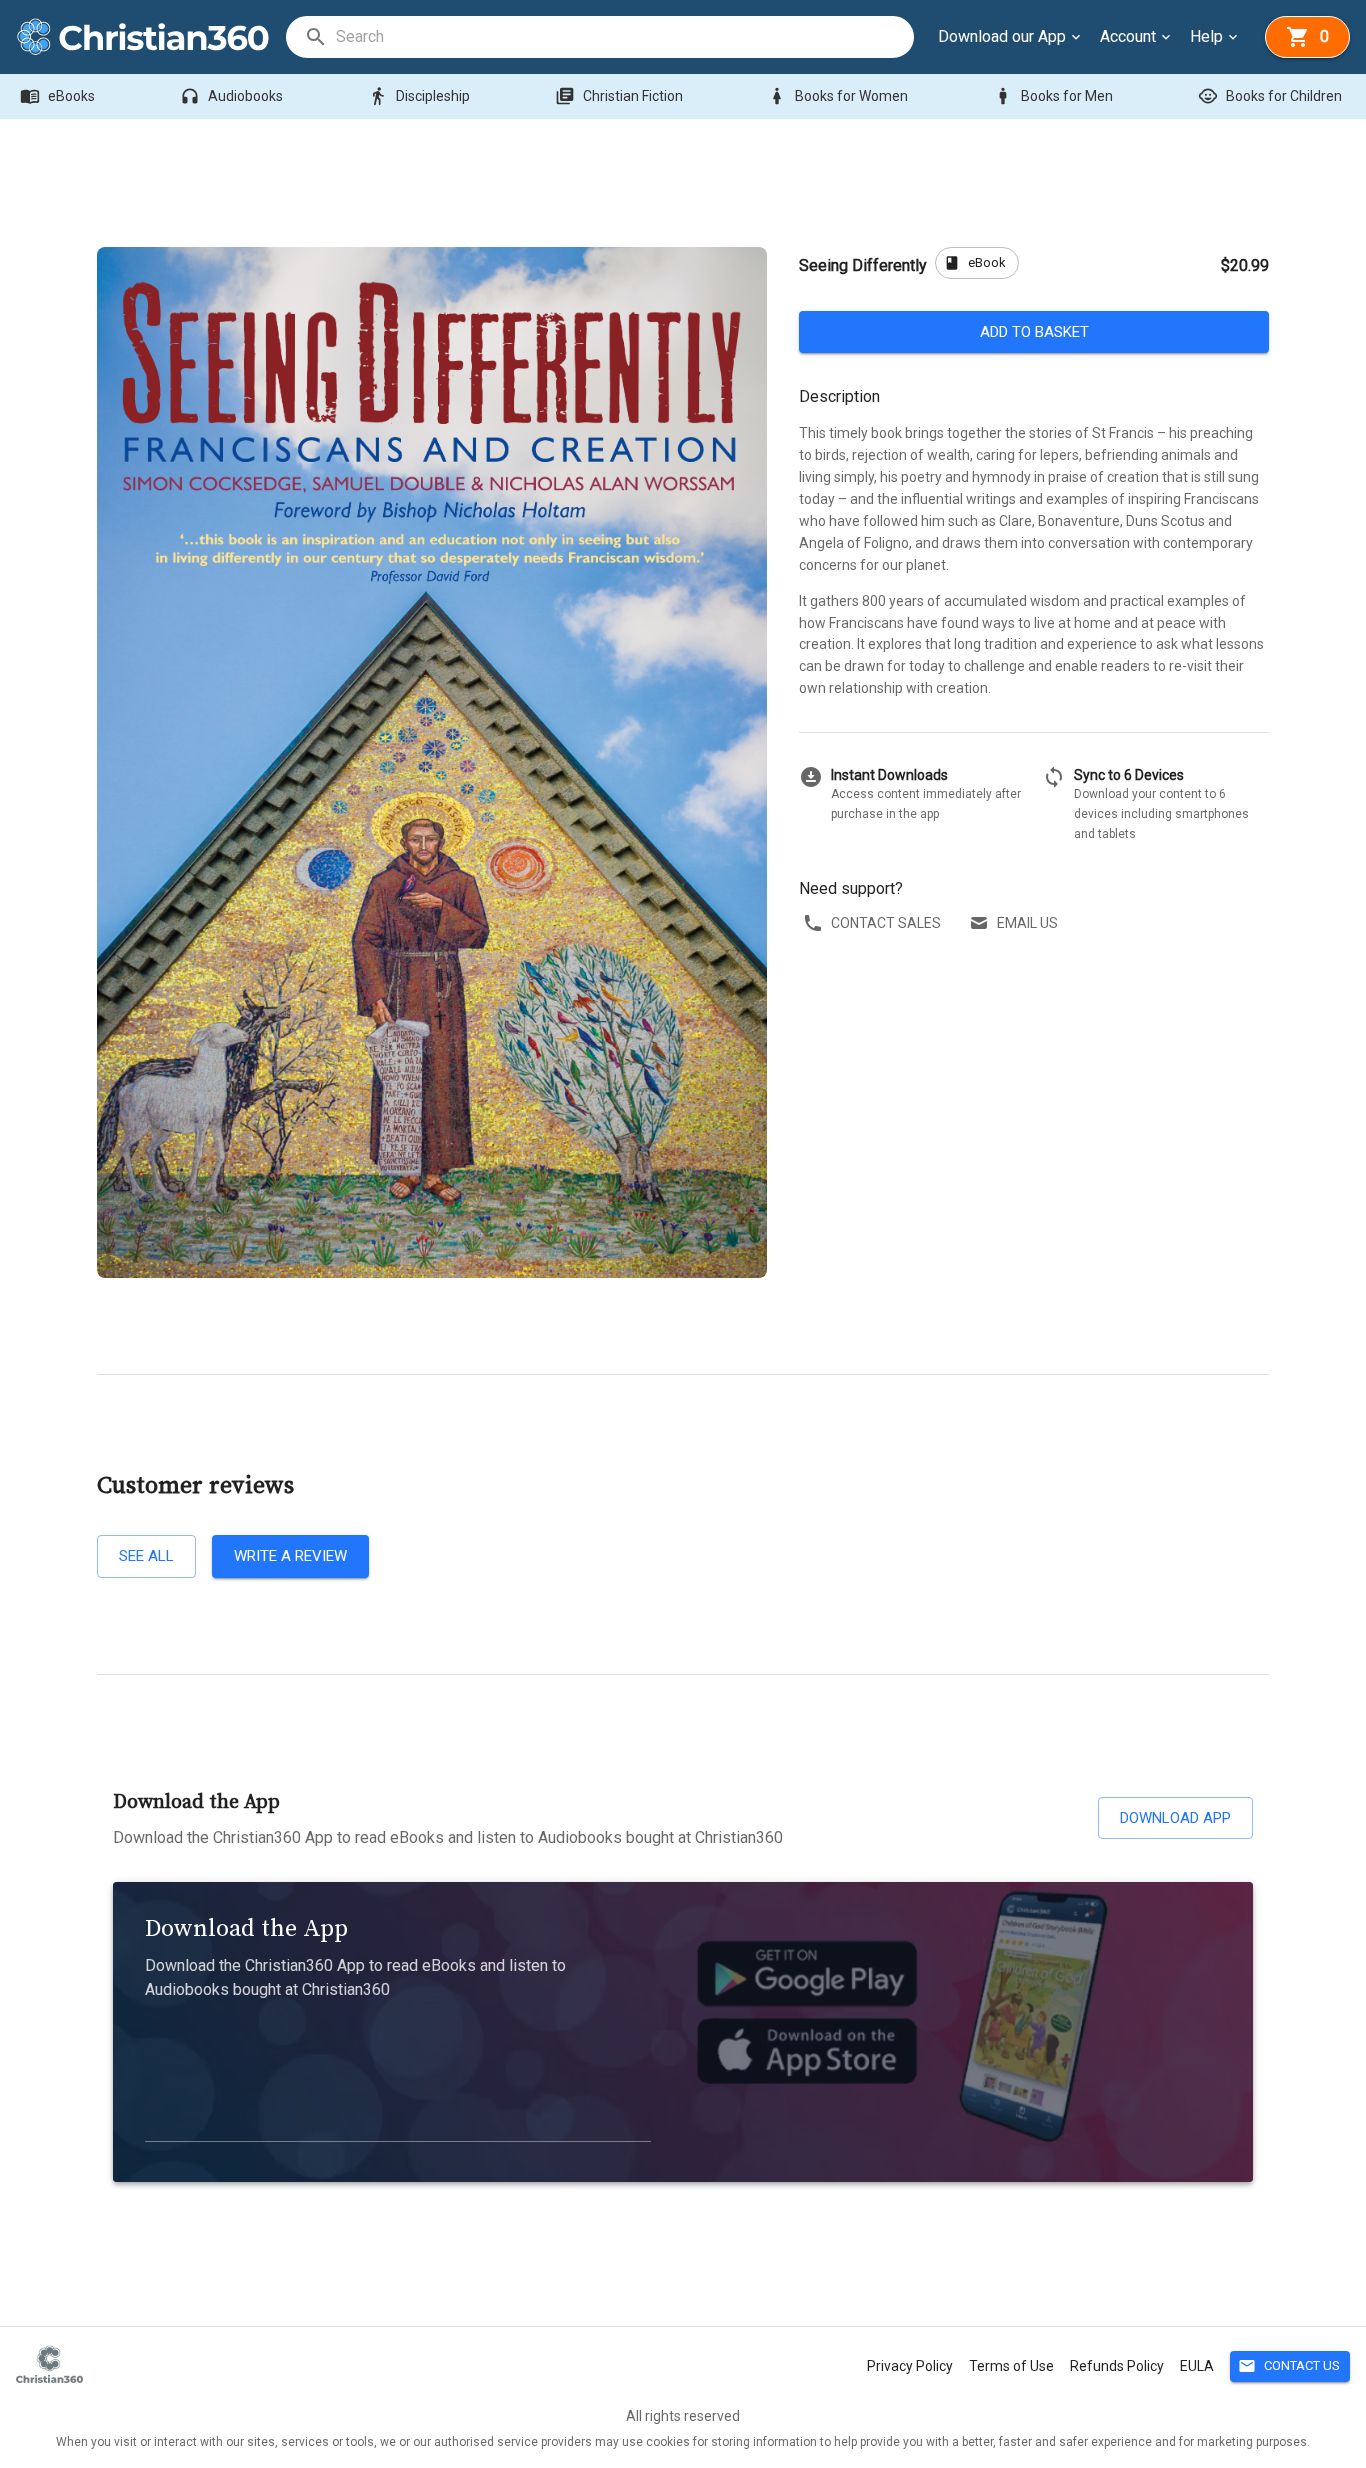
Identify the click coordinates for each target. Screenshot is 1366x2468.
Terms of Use (1011, 2366)
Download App (1175, 1818)
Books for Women (837, 96)
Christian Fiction (619, 96)
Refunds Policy (1117, 2366)
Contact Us (1289, 2366)
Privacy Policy (910, 2366)
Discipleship (419, 96)
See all (146, 1556)
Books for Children (1270, 96)
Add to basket (1034, 332)
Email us (1027, 923)
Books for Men (1053, 96)
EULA (1197, 2366)
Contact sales (886, 923)
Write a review (290, 1556)
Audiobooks (231, 96)
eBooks (57, 96)
